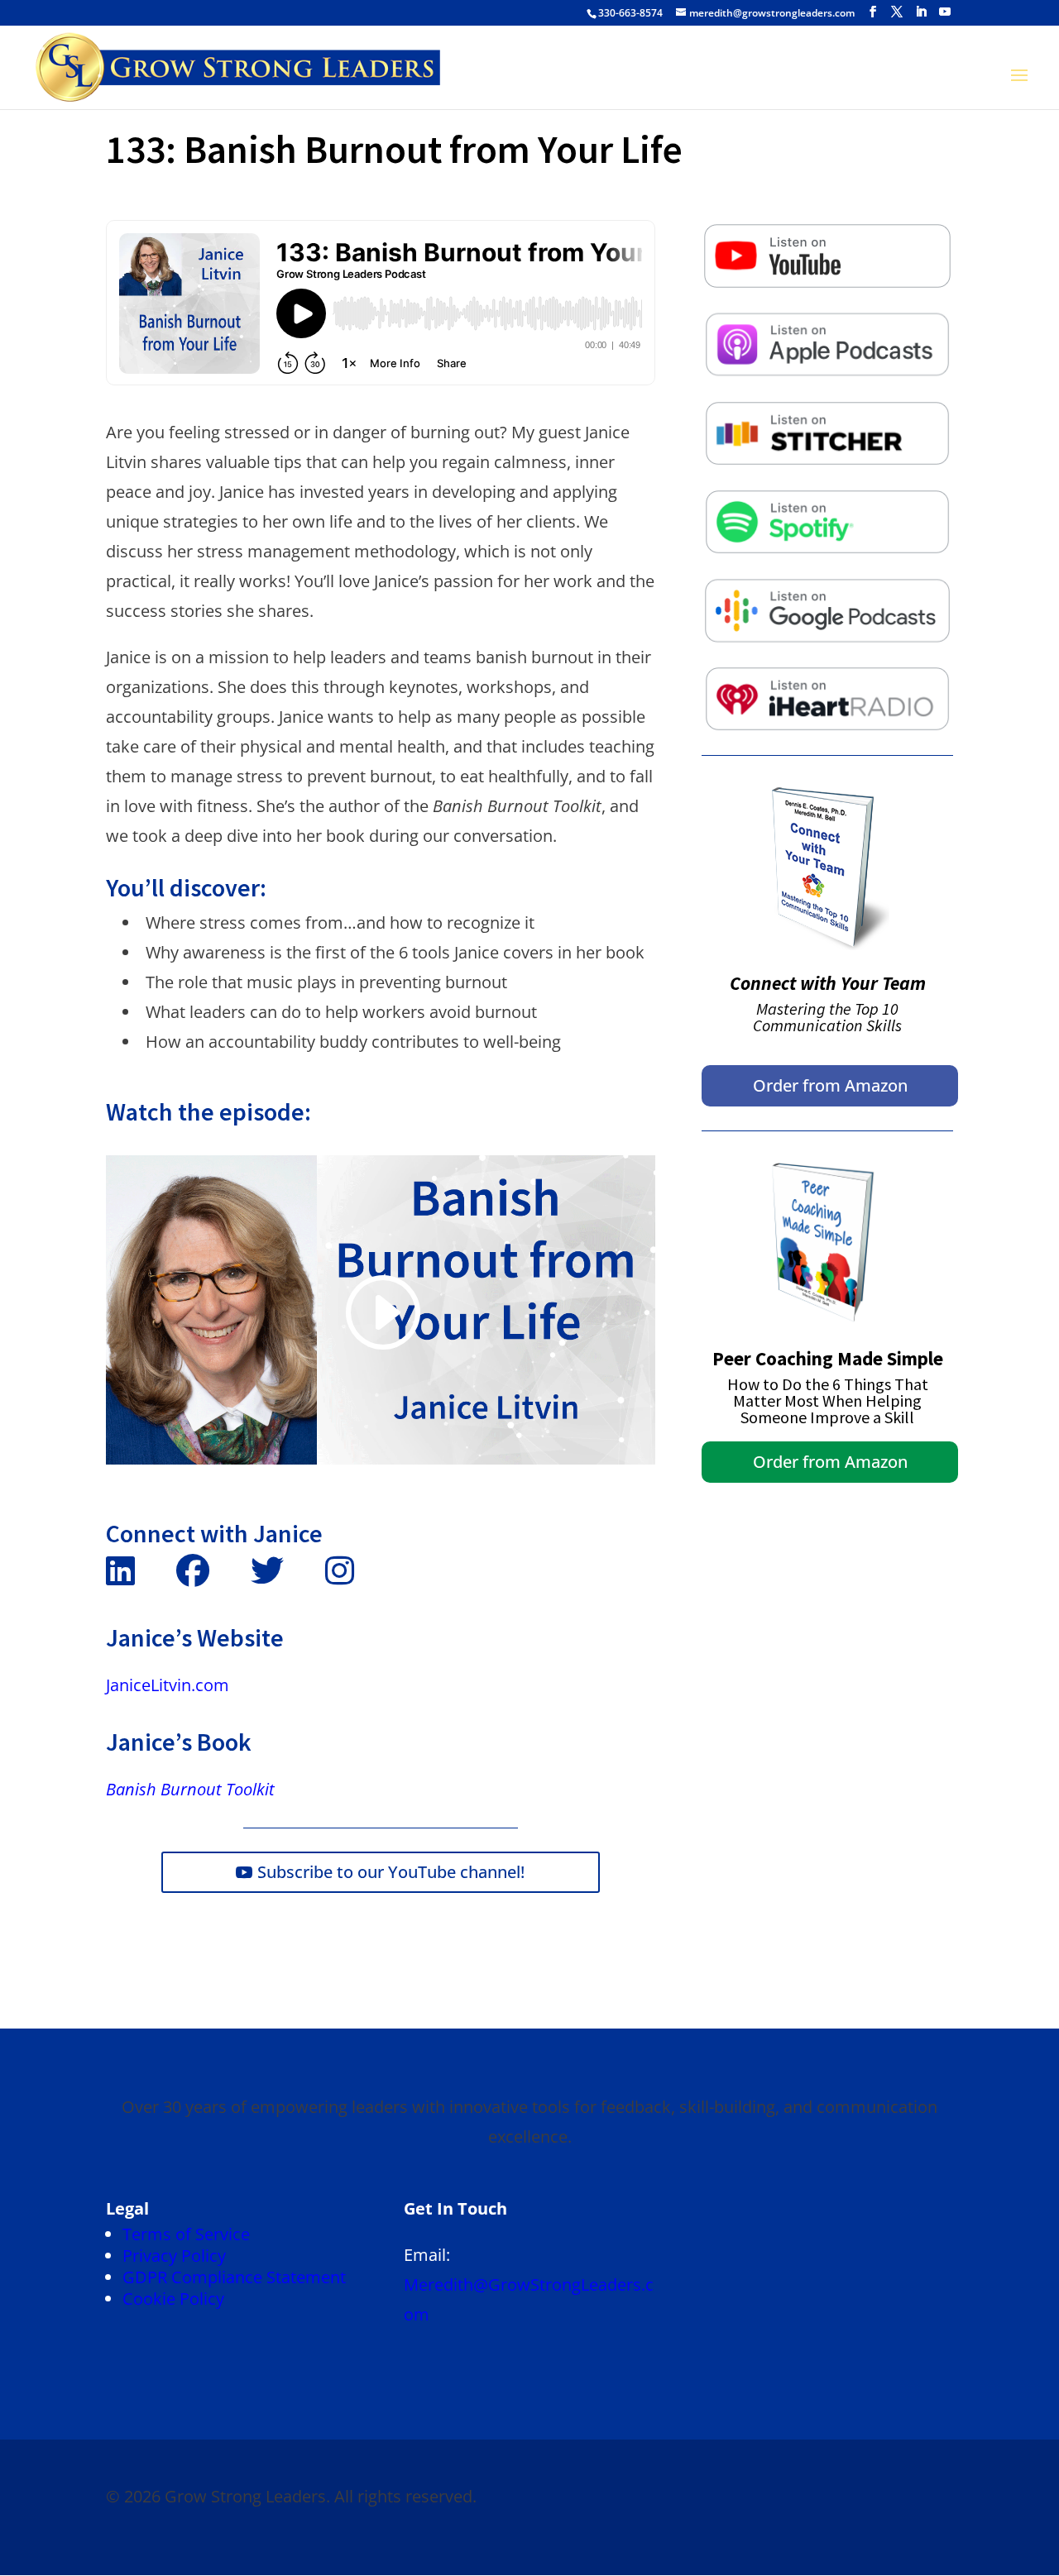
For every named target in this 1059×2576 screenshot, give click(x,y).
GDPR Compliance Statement (234, 2277)
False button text (827, 236)
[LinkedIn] (921, 12)
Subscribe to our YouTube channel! (391, 1872)
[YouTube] (945, 12)
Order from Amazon (830, 1085)
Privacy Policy (174, 2256)
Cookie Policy (173, 2299)
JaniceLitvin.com (168, 1685)
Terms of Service (186, 2234)
